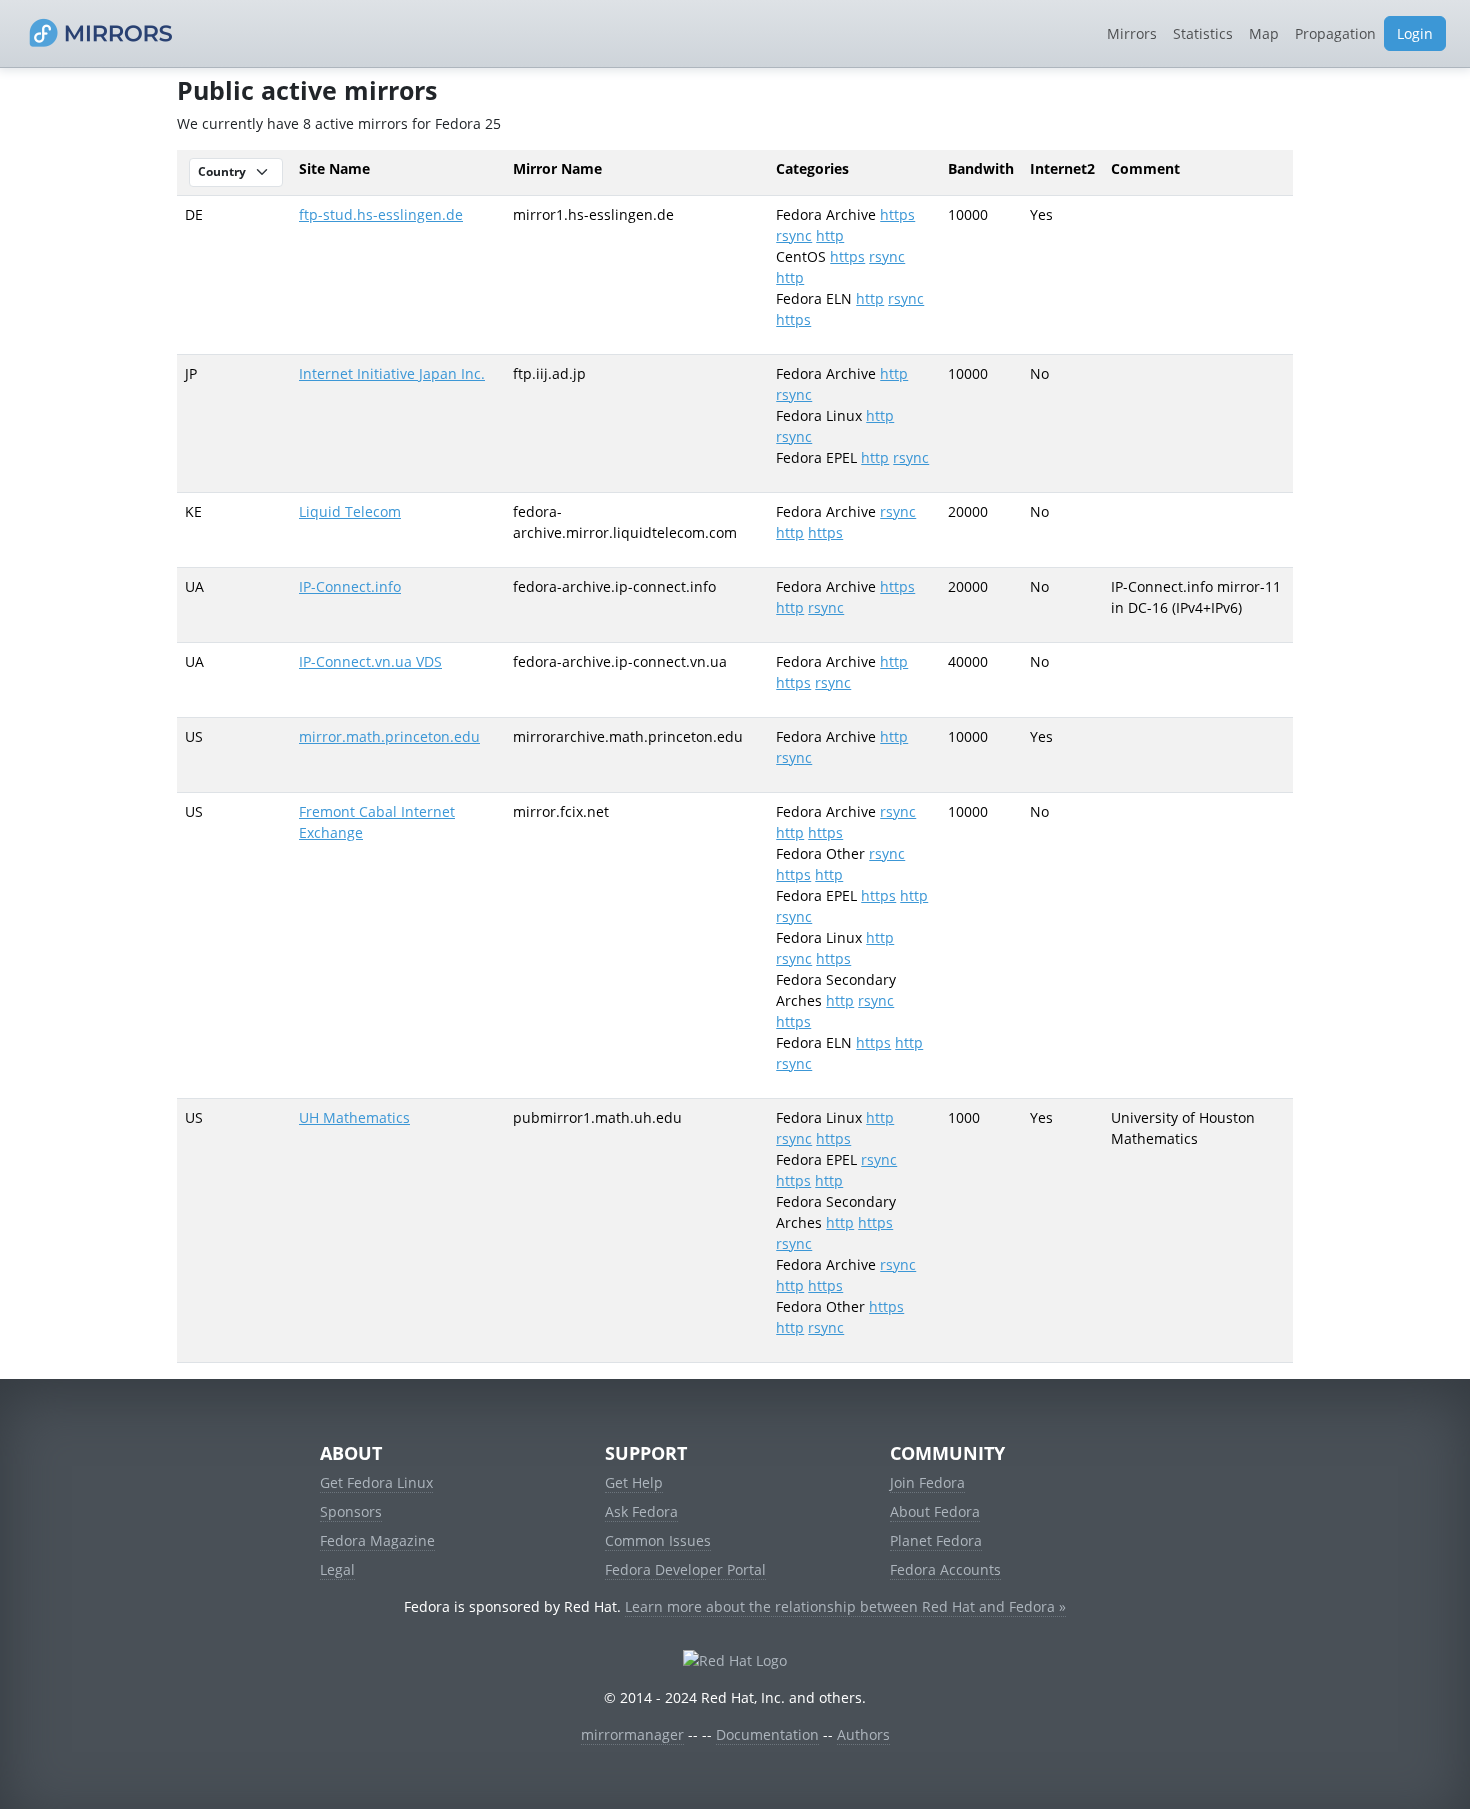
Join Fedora (927, 1482)
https (897, 214)
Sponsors (351, 1511)
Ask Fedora (641, 1511)
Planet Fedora (936, 1540)
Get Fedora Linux (376, 1482)
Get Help (634, 1482)
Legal (337, 1569)
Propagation (1335, 33)
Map (1264, 33)
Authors (863, 1734)
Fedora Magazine (377, 1540)
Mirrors (1132, 33)
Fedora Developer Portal (685, 1569)
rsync (794, 235)
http (830, 235)
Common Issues (658, 1540)
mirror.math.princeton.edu (389, 736)
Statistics (1203, 33)
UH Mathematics (354, 1117)
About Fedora (935, 1511)
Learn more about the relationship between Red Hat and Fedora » (845, 1606)
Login (1415, 33)
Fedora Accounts (945, 1569)
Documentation (767, 1734)
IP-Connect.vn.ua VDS (370, 661)
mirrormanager (632, 1734)
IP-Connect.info (350, 586)
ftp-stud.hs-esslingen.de (381, 214)
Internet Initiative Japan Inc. (392, 373)
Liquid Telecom (350, 511)
